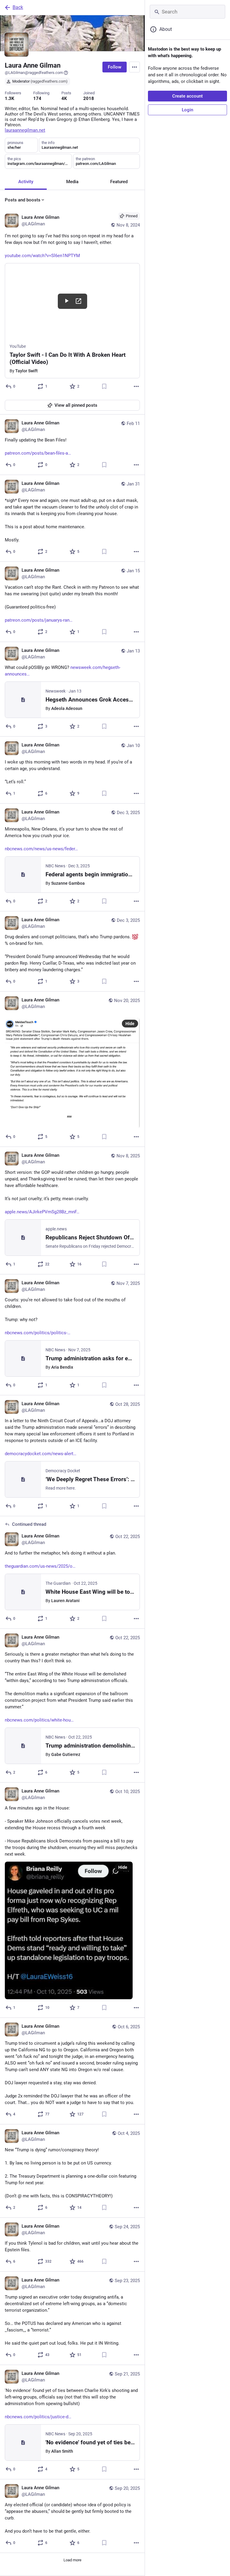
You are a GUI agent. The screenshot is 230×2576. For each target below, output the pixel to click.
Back (18, 7)
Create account (187, 96)
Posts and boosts (23, 200)
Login (187, 110)
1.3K (10, 98)
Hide (130, 1024)
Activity (26, 182)
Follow (115, 67)
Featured (119, 182)
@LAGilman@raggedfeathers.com (34, 73)
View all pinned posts (76, 405)
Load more (72, 2560)
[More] (136, 386)
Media (72, 182)
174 (37, 98)
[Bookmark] (104, 386)
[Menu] (134, 67)
